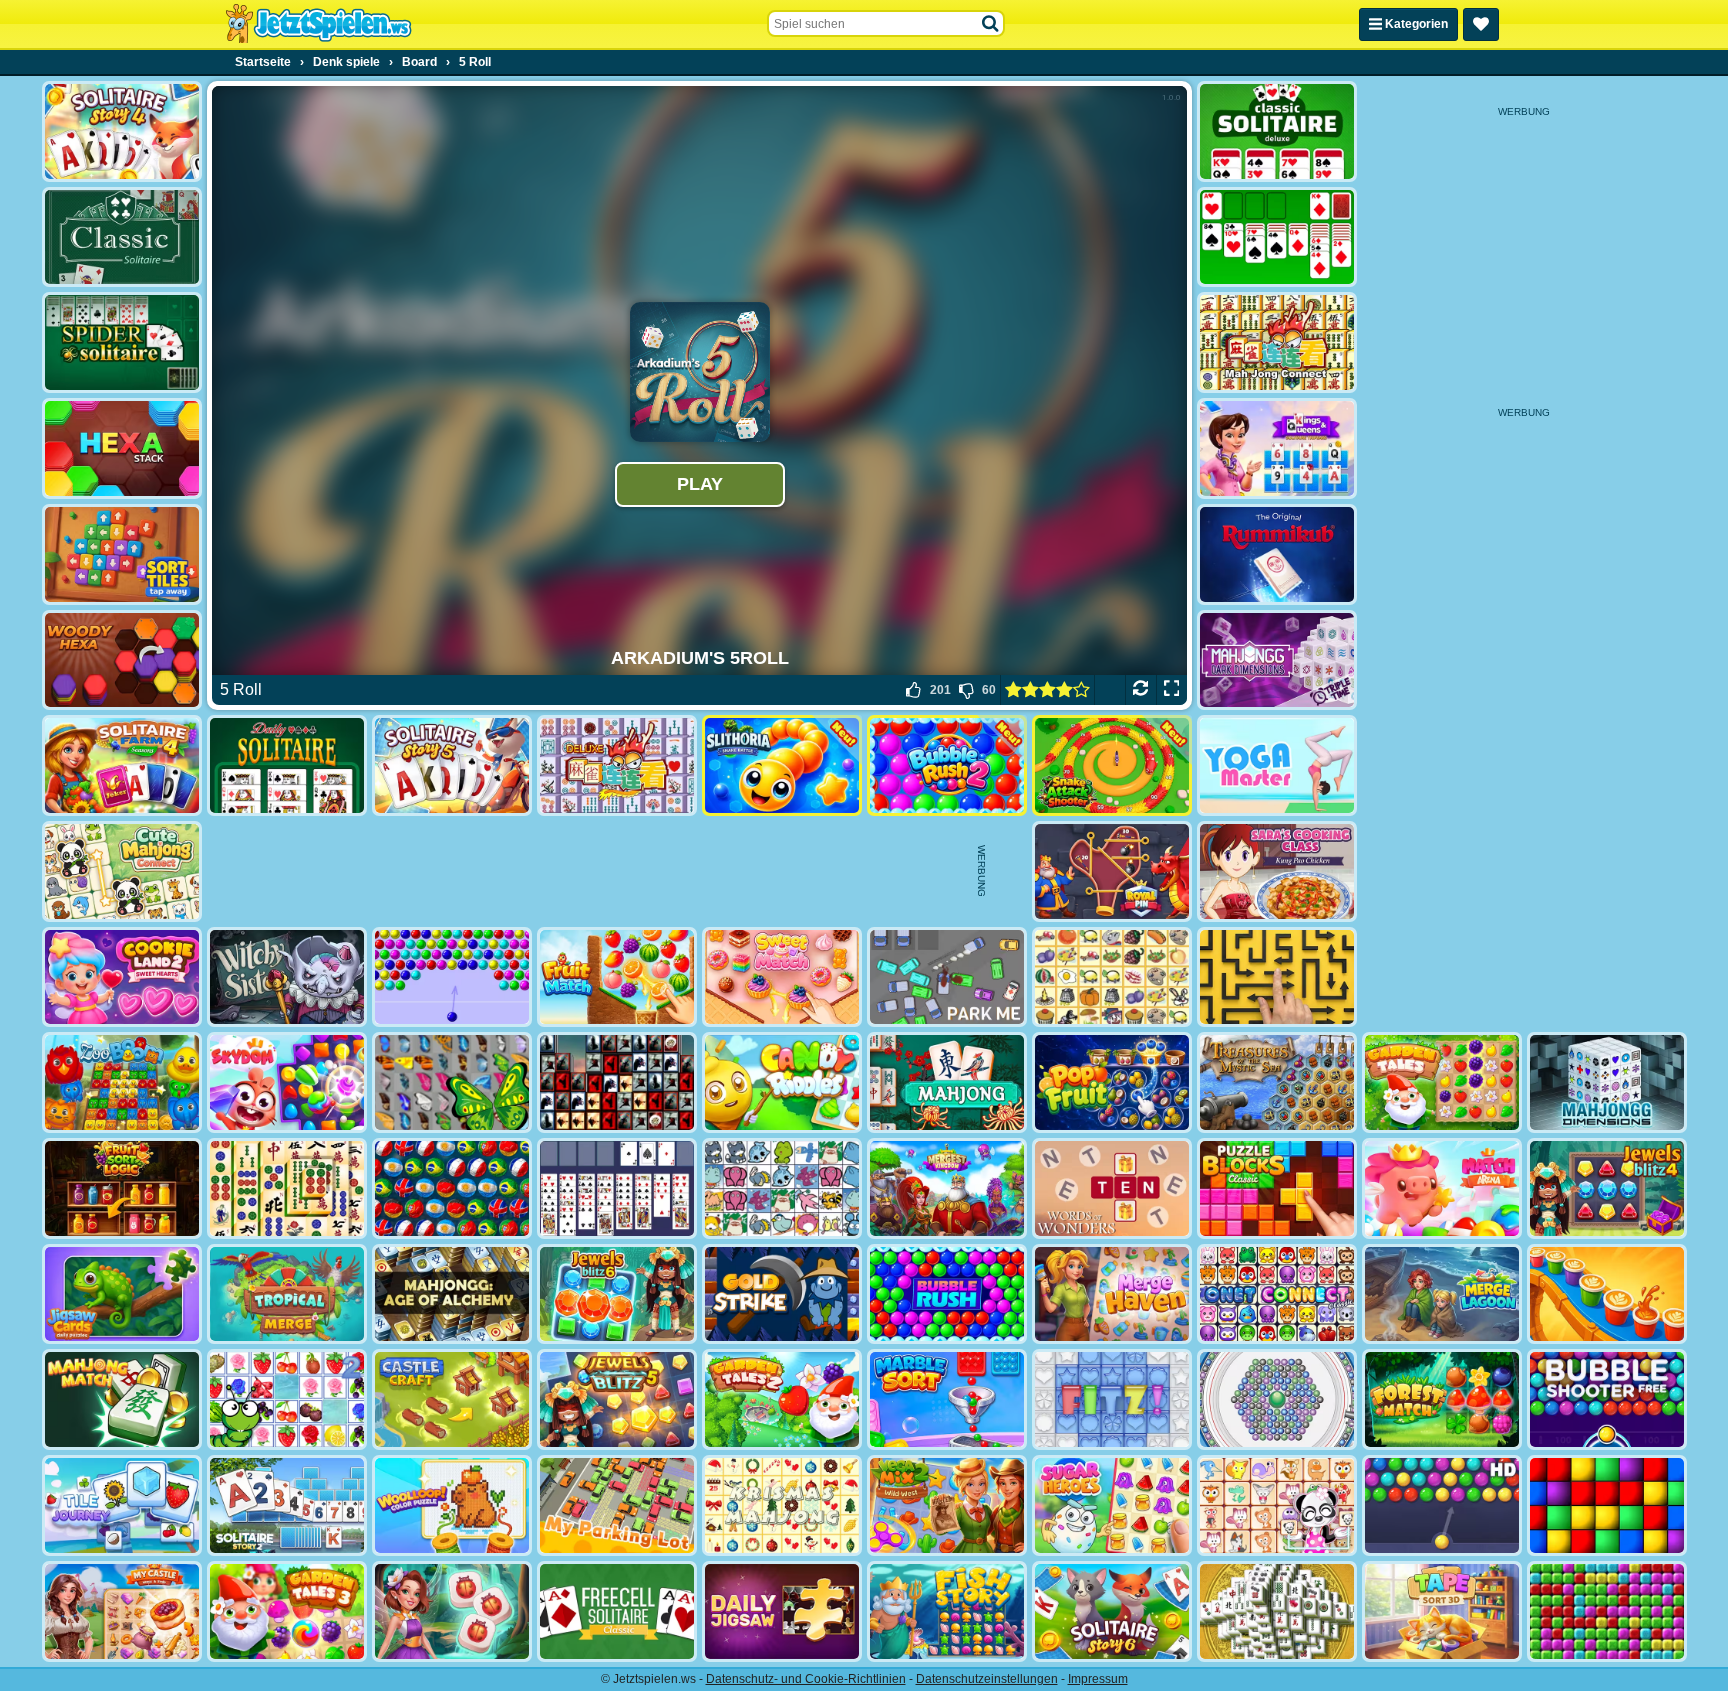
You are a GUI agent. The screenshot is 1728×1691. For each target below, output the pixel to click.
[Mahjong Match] (122, 1399)
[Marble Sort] (947, 1399)
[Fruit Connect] (287, 1399)
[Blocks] (1607, 1505)
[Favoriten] (1481, 24)
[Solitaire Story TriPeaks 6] (1112, 1611)
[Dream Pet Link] (1277, 1505)
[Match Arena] (1442, 1188)
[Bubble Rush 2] (947, 765)
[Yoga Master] (1277, 765)
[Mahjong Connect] (1277, 342)
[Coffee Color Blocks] (1607, 1294)
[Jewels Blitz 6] (617, 1294)
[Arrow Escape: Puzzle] (1277, 977)
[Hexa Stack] (122, 448)
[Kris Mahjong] (1112, 977)
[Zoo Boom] (122, 1082)
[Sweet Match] (782, 977)
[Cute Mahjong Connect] (122, 871)
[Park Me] (947, 977)
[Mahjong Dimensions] (1607, 1082)
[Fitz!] (1112, 1399)
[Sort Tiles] (122, 554)
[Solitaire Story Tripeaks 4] (122, 131)
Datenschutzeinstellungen (987, 1679)
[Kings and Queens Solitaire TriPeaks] (1277, 448)
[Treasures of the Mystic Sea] (1277, 1082)
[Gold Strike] (782, 1294)
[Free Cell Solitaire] (617, 1188)
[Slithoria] (782, 765)
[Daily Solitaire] (287, 765)
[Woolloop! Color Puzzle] (452, 1505)
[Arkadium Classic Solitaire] (122, 237)
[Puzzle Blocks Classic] (1277, 1188)
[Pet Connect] (782, 1188)
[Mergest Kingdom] (947, 1188)
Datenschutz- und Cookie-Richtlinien (806, 1679)
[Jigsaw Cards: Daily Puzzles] (122, 1294)
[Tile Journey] (122, 1505)
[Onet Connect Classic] (1277, 1294)
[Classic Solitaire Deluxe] (1277, 131)
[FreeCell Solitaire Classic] (617, 1611)
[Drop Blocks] (1607, 1611)
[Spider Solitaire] (122, 342)
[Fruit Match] (617, 977)
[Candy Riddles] (782, 1082)
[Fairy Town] (1277, 1399)
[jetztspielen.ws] (318, 24)
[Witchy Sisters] (287, 977)
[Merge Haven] (1112, 1294)
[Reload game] (1140, 690)
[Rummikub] (1277, 554)
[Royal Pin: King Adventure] (1112, 871)
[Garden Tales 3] (287, 1611)
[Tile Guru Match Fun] (452, 1611)
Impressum (1098, 1679)
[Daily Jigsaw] (782, 1611)
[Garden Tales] (1442, 1082)
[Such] (991, 24)
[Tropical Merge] (287, 1294)
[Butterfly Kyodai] (452, 1082)
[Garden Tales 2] (782, 1399)
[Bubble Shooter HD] (1442, 1505)
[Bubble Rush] (947, 1294)
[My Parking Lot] (617, 1505)
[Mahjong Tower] (1277, 1611)
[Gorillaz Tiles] (617, 1082)
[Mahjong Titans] (287, 1188)
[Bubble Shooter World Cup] (452, 1188)
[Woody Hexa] (122, 660)
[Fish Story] (947, 1611)
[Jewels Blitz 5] (617, 1399)
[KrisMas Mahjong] (782, 1505)
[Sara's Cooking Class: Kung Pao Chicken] (1277, 871)
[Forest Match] (1442, 1399)
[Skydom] (287, 1082)
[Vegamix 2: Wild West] (947, 1505)
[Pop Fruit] (1112, 1082)
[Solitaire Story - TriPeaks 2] (287, 1505)
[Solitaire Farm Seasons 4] (122, 765)
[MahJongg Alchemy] (452, 1294)
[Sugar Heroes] (1112, 1505)
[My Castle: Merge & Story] (122, 1611)
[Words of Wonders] (1112, 1188)
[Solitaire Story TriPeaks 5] (452, 765)
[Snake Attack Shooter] (1112, 765)
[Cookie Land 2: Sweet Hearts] (122, 977)
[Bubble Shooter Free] (1607, 1399)
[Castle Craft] (452, 1399)
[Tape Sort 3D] (1442, 1611)
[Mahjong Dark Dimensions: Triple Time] (1277, 660)
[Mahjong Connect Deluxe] (617, 765)
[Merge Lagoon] (1442, 1294)
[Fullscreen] (1171, 690)
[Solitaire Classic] (1277, 237)
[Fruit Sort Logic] (122, 1188)
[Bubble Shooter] (452, 977)
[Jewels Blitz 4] (1607, 1188)
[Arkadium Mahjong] (947, 1082)
